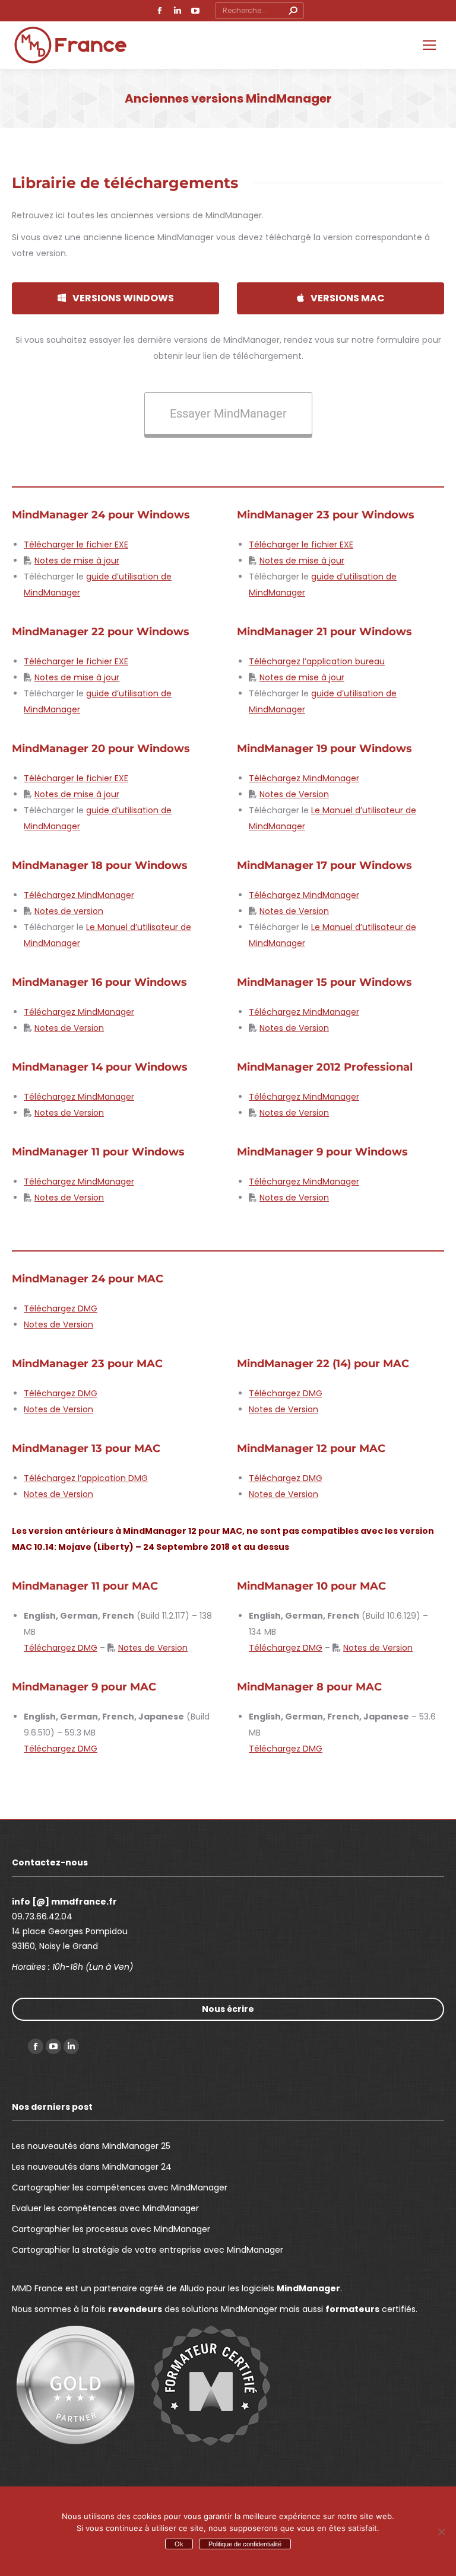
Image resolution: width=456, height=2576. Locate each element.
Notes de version (69, 911)
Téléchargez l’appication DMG (86, 1478)
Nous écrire (228, 2009)
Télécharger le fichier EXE (76, 545)
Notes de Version (294, 794)
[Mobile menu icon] (429, 45)
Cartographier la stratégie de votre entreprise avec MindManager (148, 2250)
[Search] (293, 11)
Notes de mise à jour (77, 561)
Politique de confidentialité (245, 2544)
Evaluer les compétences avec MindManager (105, 2208)
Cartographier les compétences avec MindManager (120, 2187)
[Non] (441, 2532)
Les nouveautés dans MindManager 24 (92, 2167)
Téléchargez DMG (61, 1308)
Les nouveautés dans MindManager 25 (91, 2146)
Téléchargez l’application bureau (317, 661)
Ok (179, 2544)
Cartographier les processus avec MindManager (111, 2229)
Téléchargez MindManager (304, 778)
